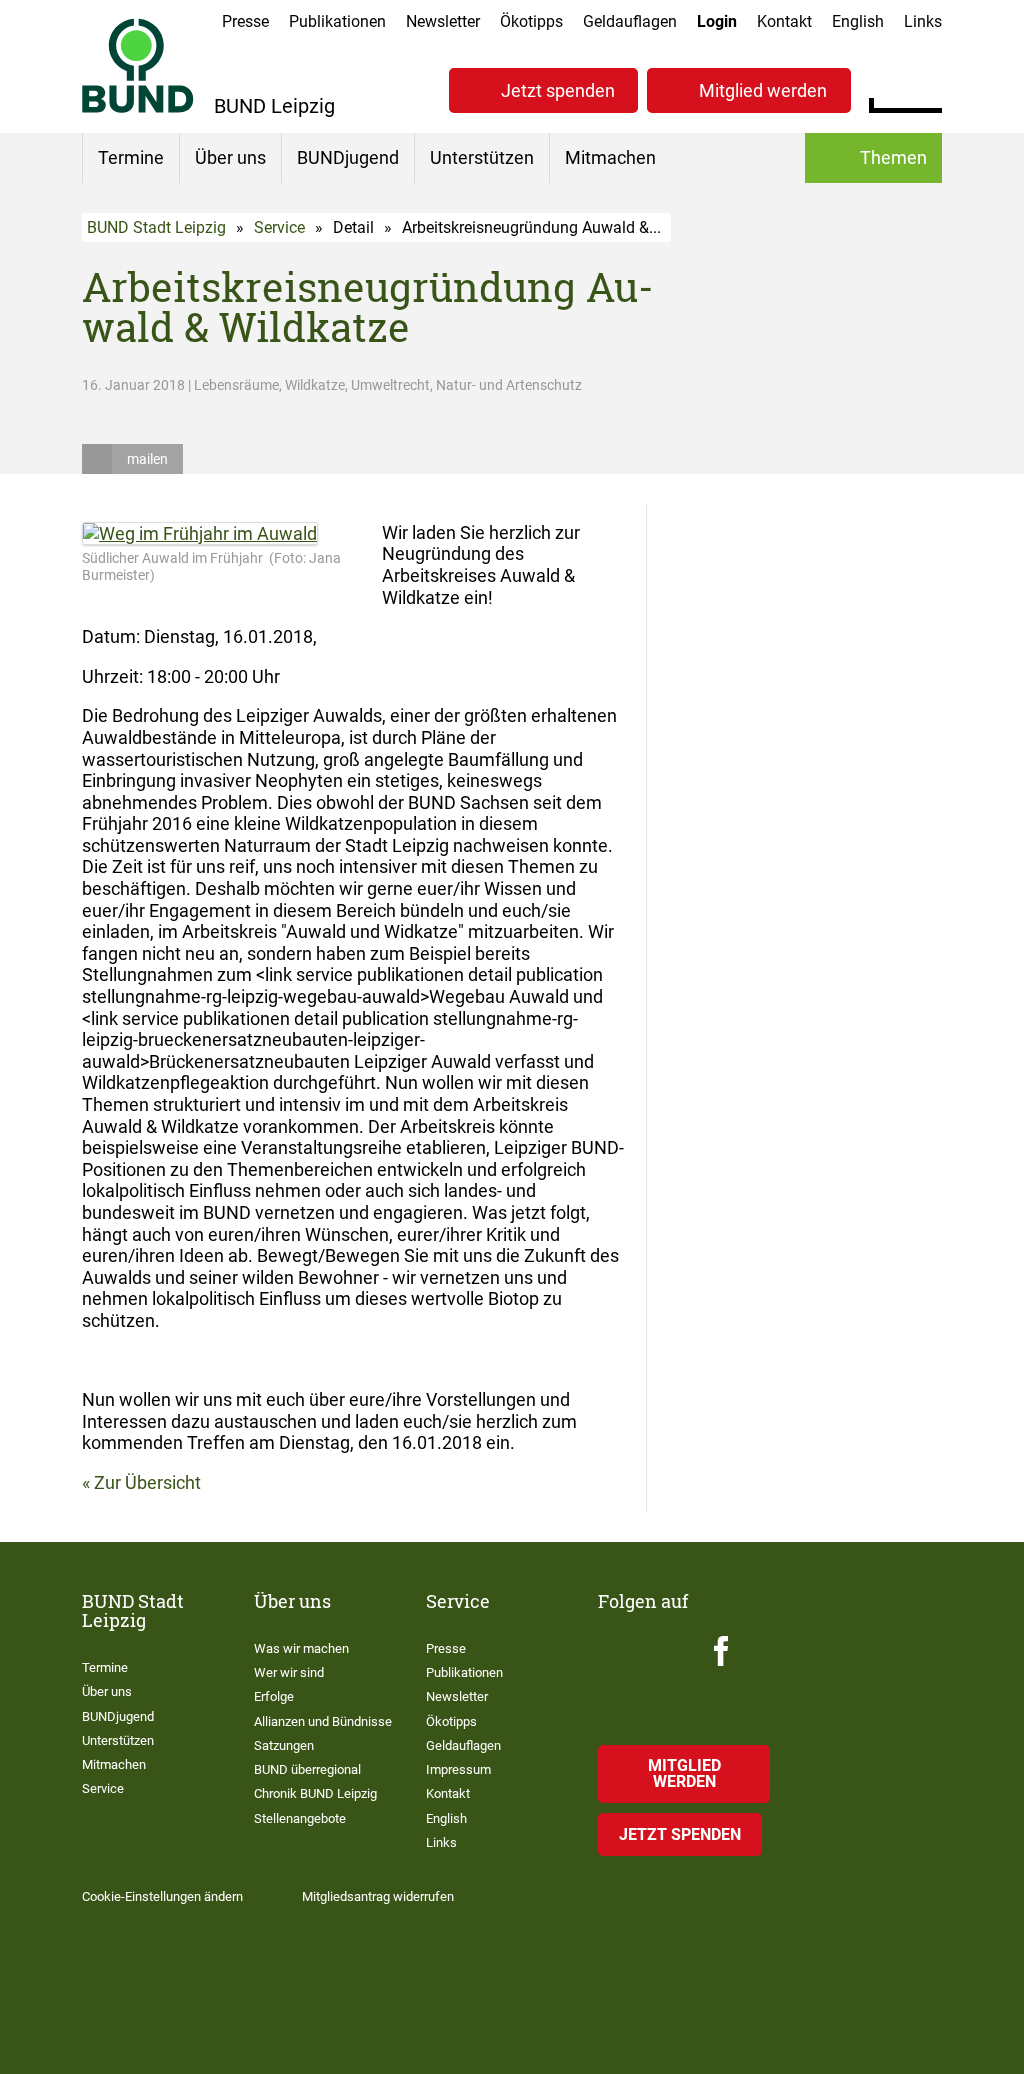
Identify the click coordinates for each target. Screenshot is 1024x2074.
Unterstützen (482, 157)
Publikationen (337, 21)
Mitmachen (610, 157)
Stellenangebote (300, 1818)
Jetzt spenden (558, 90)
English (858, 21)
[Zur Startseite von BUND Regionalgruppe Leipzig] (138, 65)
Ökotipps (531, 21)
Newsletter (443, 21)
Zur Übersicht (147, 1482)
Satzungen (284, 1745)
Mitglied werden (763, 90)
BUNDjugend (348, 157)
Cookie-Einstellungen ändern (162, 1896)
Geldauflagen (630, 21)
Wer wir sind (289, 1672)
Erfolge (274, 1696)
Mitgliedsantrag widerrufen (378, 1896)
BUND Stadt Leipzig (156, 227)
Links (923, 21)
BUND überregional (307, 1769)
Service (279, 227)
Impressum (458, 1769)
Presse (245, 21)
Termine (131, 157)
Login (717, 21)
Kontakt (784, 21)
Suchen (926, 88)
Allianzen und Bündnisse (323, 1721)
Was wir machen (301, 1648)
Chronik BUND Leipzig (315, 1793)
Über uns (230, 157)
